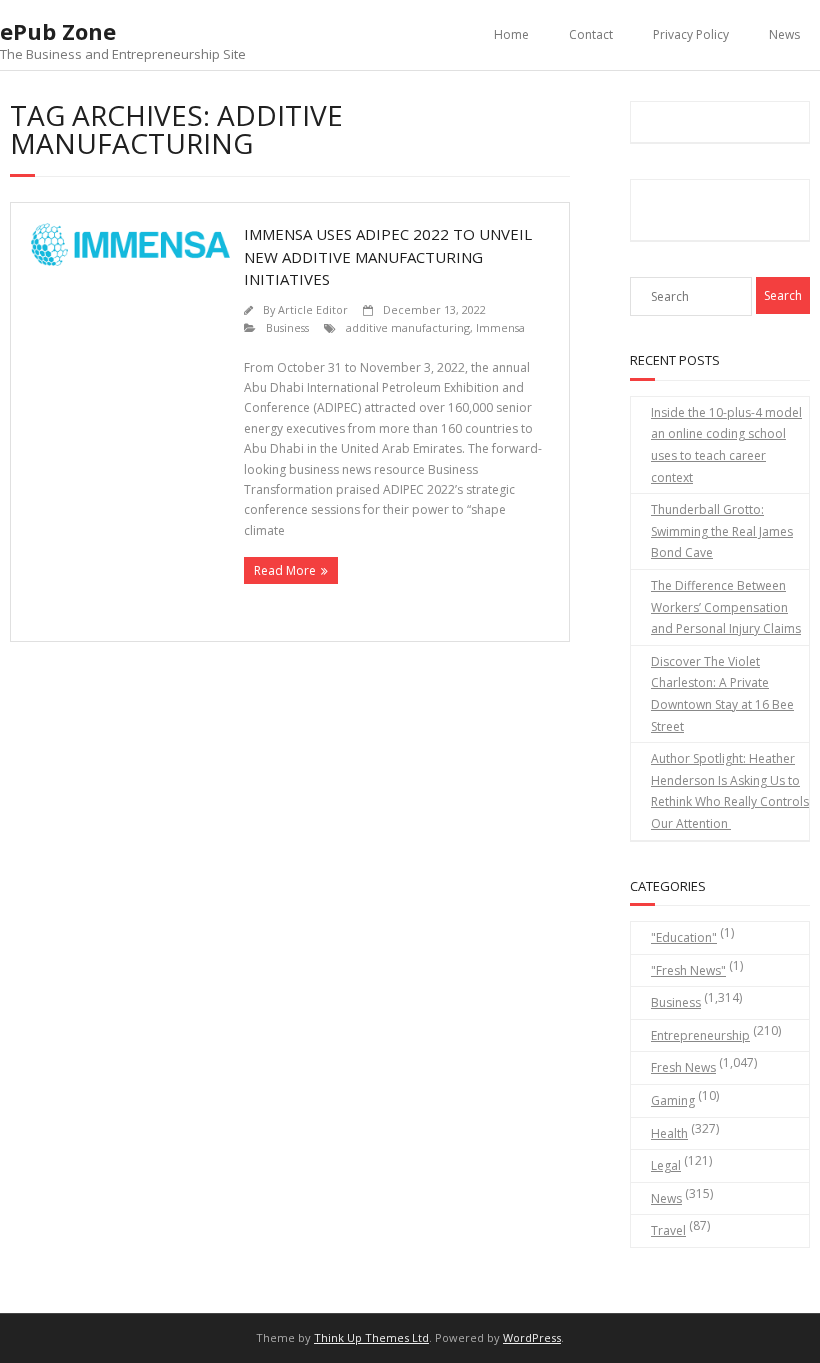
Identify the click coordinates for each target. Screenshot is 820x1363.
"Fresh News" (688, 970)
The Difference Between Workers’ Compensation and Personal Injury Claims (726, 607)
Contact (591, 34)
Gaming (673, 1100)
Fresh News (683, 1067)
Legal (666, 1165)
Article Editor (313, 309)
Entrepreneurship (700, 1035)
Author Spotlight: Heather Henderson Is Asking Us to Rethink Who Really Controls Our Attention (730, 791)
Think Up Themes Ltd (371, 1337)
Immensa (500, 327)
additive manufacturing (408, 327)
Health (669, 1133)
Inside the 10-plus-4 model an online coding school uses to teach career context (726, 445)
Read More (285, 570)
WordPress (532, 1337)
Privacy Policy (691, 34)
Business (287, 327)
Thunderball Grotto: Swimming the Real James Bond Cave (722, 531)
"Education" (684, 937)
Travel (668, 1230)
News (784, 34)
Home (511, 34)
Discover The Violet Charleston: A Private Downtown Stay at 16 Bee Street (722, 694)
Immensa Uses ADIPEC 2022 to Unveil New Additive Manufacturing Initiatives (388, 256)
